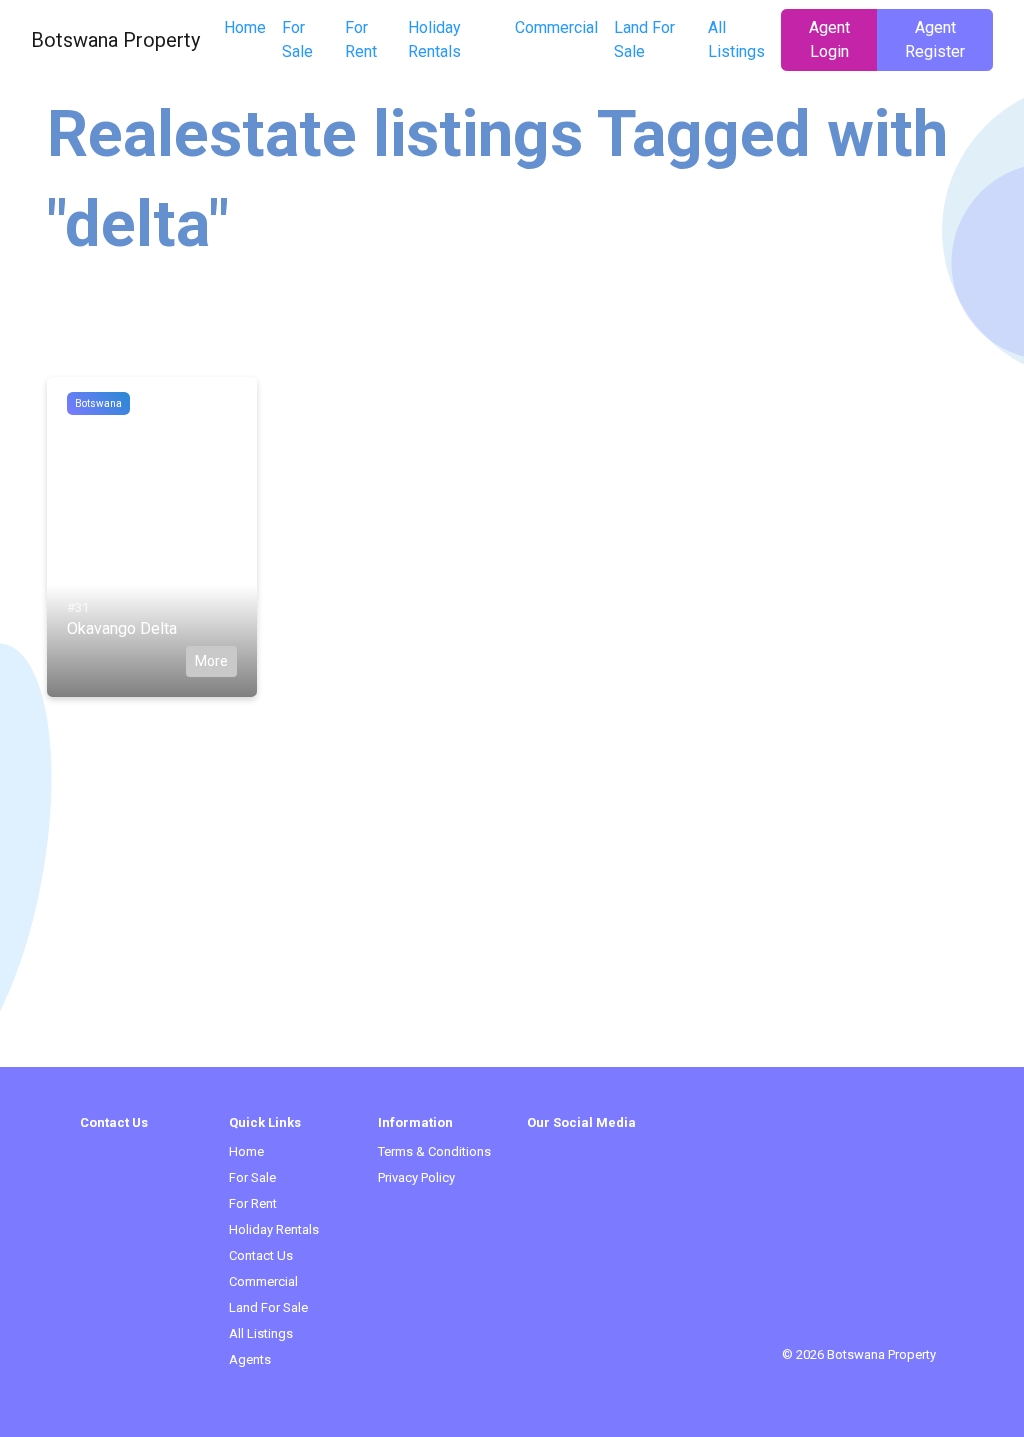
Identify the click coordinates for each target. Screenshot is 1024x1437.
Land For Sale (644, 39)
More (211, 661)
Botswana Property (115, 40)
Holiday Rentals (434, 39)
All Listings (736, 39)
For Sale (297, 39)
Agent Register (935, 39)
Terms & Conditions (434, 1151)
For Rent (361, 39)
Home (245, 27)
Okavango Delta (122, 628)
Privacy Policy (416, 1177)
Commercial (556, 27)
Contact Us (261, 1255)
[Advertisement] (512, 927)
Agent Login (829, 39)
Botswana (98, 403)
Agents (250, 1359)
